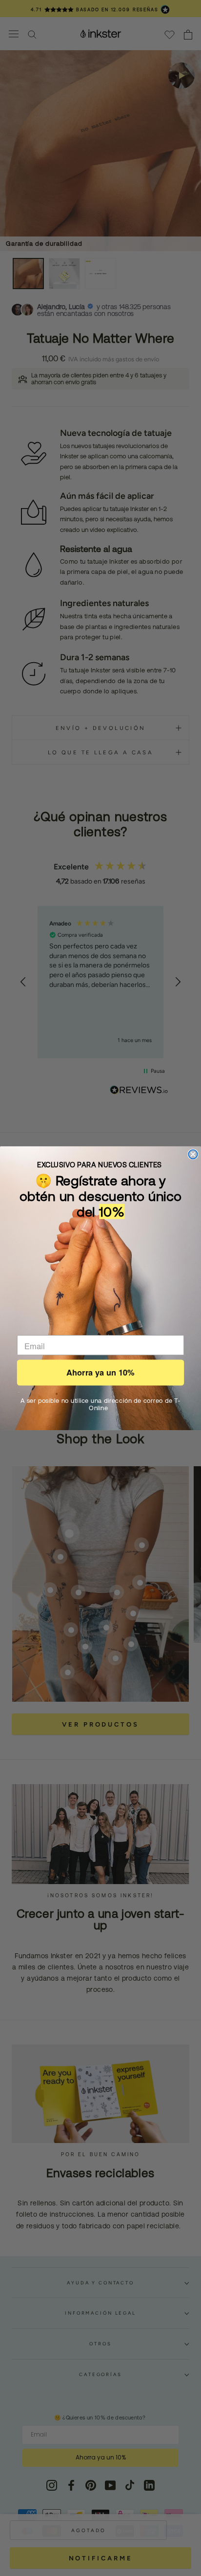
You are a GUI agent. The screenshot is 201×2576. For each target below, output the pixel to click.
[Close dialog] (193, 1154)
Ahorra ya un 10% (100, 1373)
